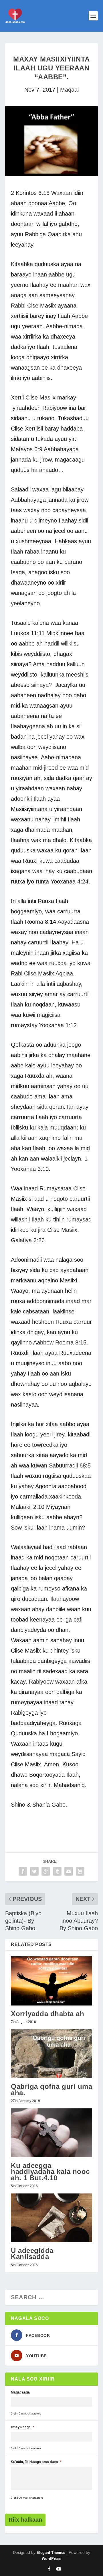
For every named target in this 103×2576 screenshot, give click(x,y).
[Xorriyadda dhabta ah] (51, 1981)
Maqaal (69, 90)
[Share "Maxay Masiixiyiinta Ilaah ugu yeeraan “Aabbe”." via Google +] (46, 1871)
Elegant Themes (51, 2553)
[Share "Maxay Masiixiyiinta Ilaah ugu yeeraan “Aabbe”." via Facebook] (23, 1871)
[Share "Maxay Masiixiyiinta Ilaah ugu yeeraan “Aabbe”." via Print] (80, 1871)
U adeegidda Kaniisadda (32, 2254)
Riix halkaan (25, 2520)
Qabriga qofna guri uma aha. (51, 2089)
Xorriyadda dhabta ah (47, 2014)
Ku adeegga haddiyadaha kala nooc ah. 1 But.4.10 (50, 2171)
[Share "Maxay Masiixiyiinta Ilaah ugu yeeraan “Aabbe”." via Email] (69, 1871)
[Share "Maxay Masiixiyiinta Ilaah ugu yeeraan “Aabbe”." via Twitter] (34, 1871)
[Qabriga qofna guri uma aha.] (51, 2054)
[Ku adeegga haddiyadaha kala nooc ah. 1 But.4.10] (51, 2133)
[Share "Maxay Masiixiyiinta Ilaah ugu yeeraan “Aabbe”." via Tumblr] (57, 1871)
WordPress (51, 2559)
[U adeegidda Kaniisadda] (51, 2218)
